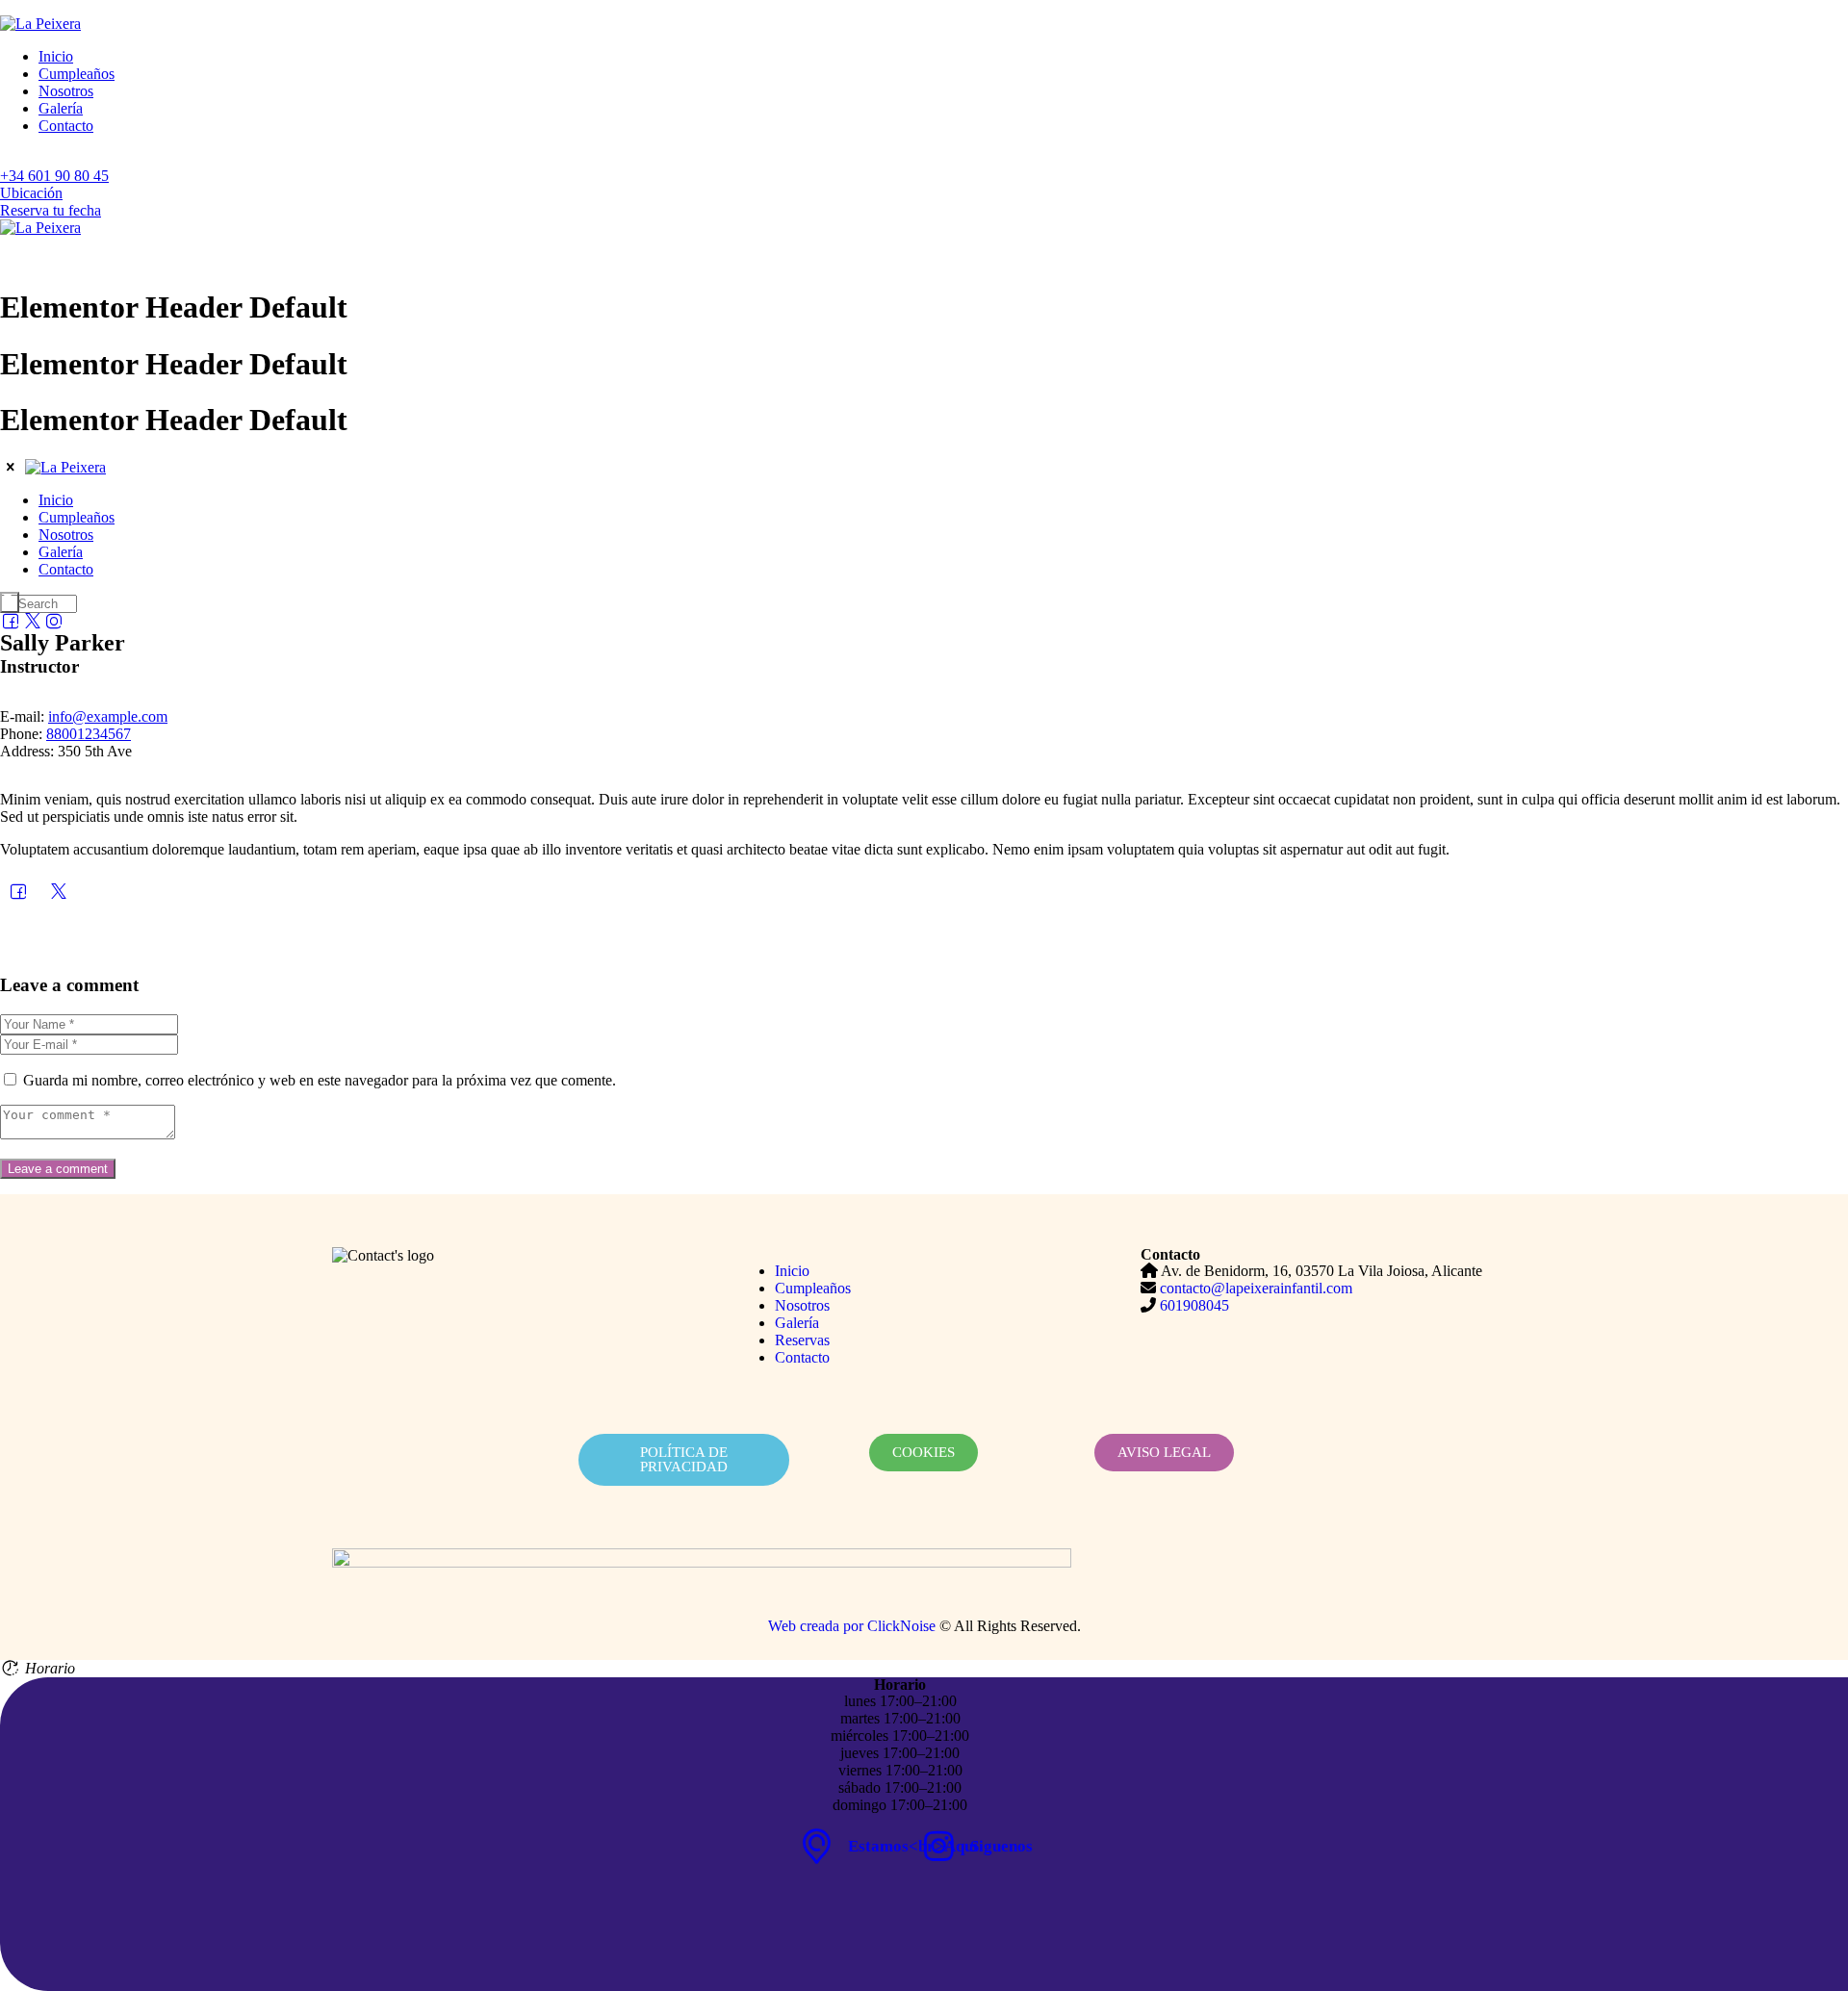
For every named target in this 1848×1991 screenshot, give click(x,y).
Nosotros (66, 91)
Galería (61, 108)
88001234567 (89, 734)
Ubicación (31, 193)
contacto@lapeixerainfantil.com (1256, 1288)
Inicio (56, 56)
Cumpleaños (77, 74)
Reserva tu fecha (51, 210)
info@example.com (108, 716)
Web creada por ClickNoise (852, 1626)
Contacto (66, 126)
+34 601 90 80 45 (54, 176)
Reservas (802, 1340)
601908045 (1194, 1305)
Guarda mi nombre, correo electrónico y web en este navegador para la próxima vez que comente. (320, 1080)
